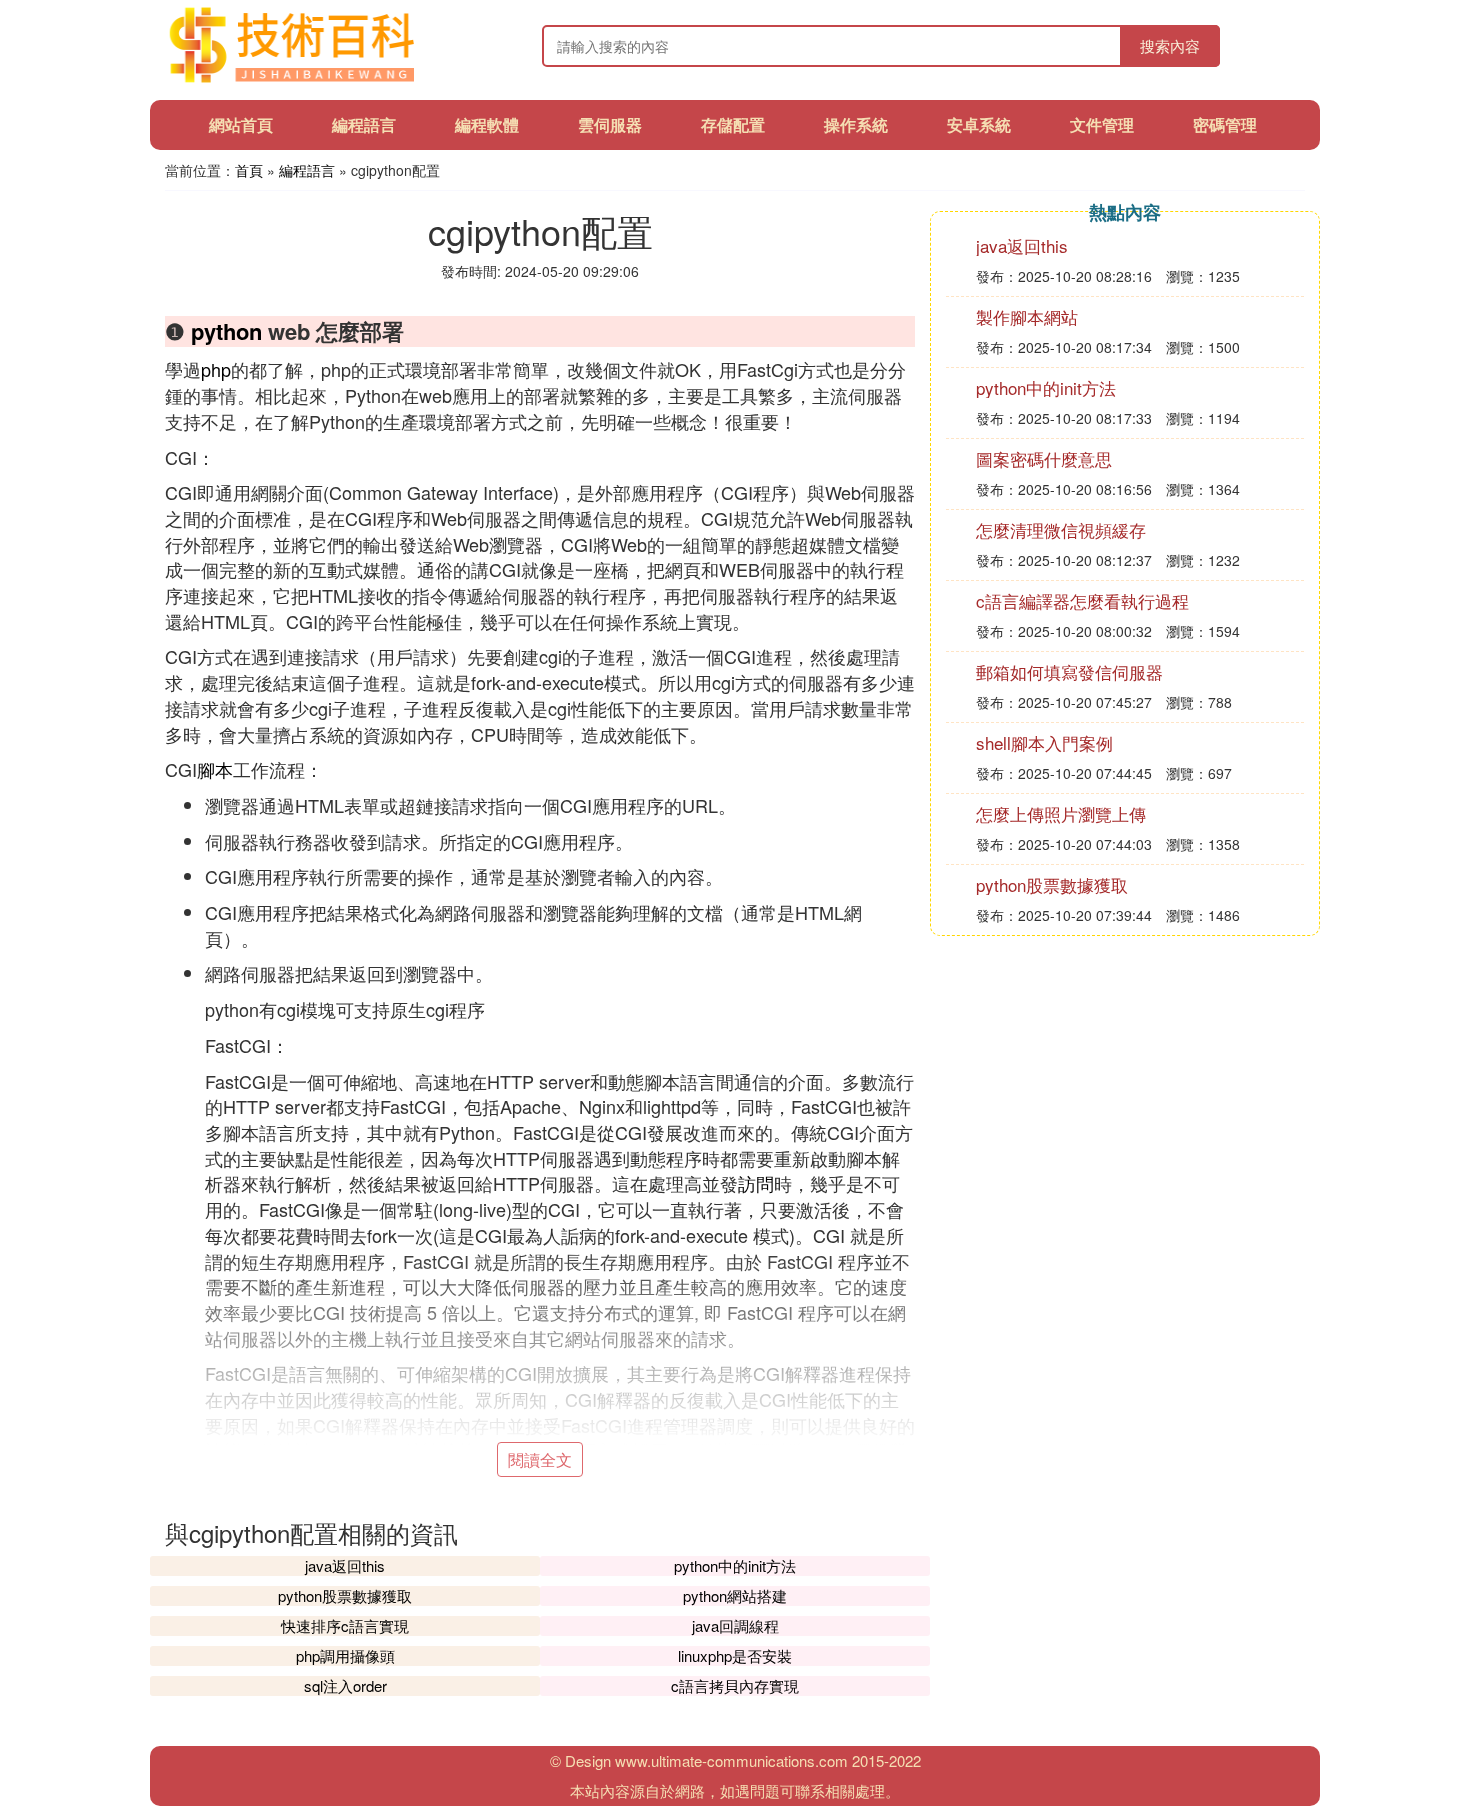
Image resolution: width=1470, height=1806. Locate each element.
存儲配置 (733, 124)
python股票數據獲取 (345, 1595)
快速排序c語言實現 (345, 1625)
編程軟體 (487, 124)
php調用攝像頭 (345, 1655)
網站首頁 (241, 124)
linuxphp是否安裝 (735, 1655)
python (226, 331)
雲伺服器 (610, 124)
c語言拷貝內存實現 (735, 1685)
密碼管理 (1225, 124)
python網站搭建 (735, 1595)
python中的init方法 (735, 1565)
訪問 (756, 1183)
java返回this (345, 1565)
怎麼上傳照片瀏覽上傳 (1061, 813)
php (216, 369)
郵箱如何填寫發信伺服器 (1069, 671)
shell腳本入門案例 (1044, 742)
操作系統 (856, 124)
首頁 (249, 170)
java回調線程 (735, 1625)
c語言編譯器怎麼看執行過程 (1082, 600)
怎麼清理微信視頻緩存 (1061, 529)
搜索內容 (1170, 45)
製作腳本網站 (1027, 316)
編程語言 (364, 124)
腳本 (215, 769)
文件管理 (1102, 124)
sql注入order (345, 1685)
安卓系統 (979, 124)
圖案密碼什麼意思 (1044, 458)
